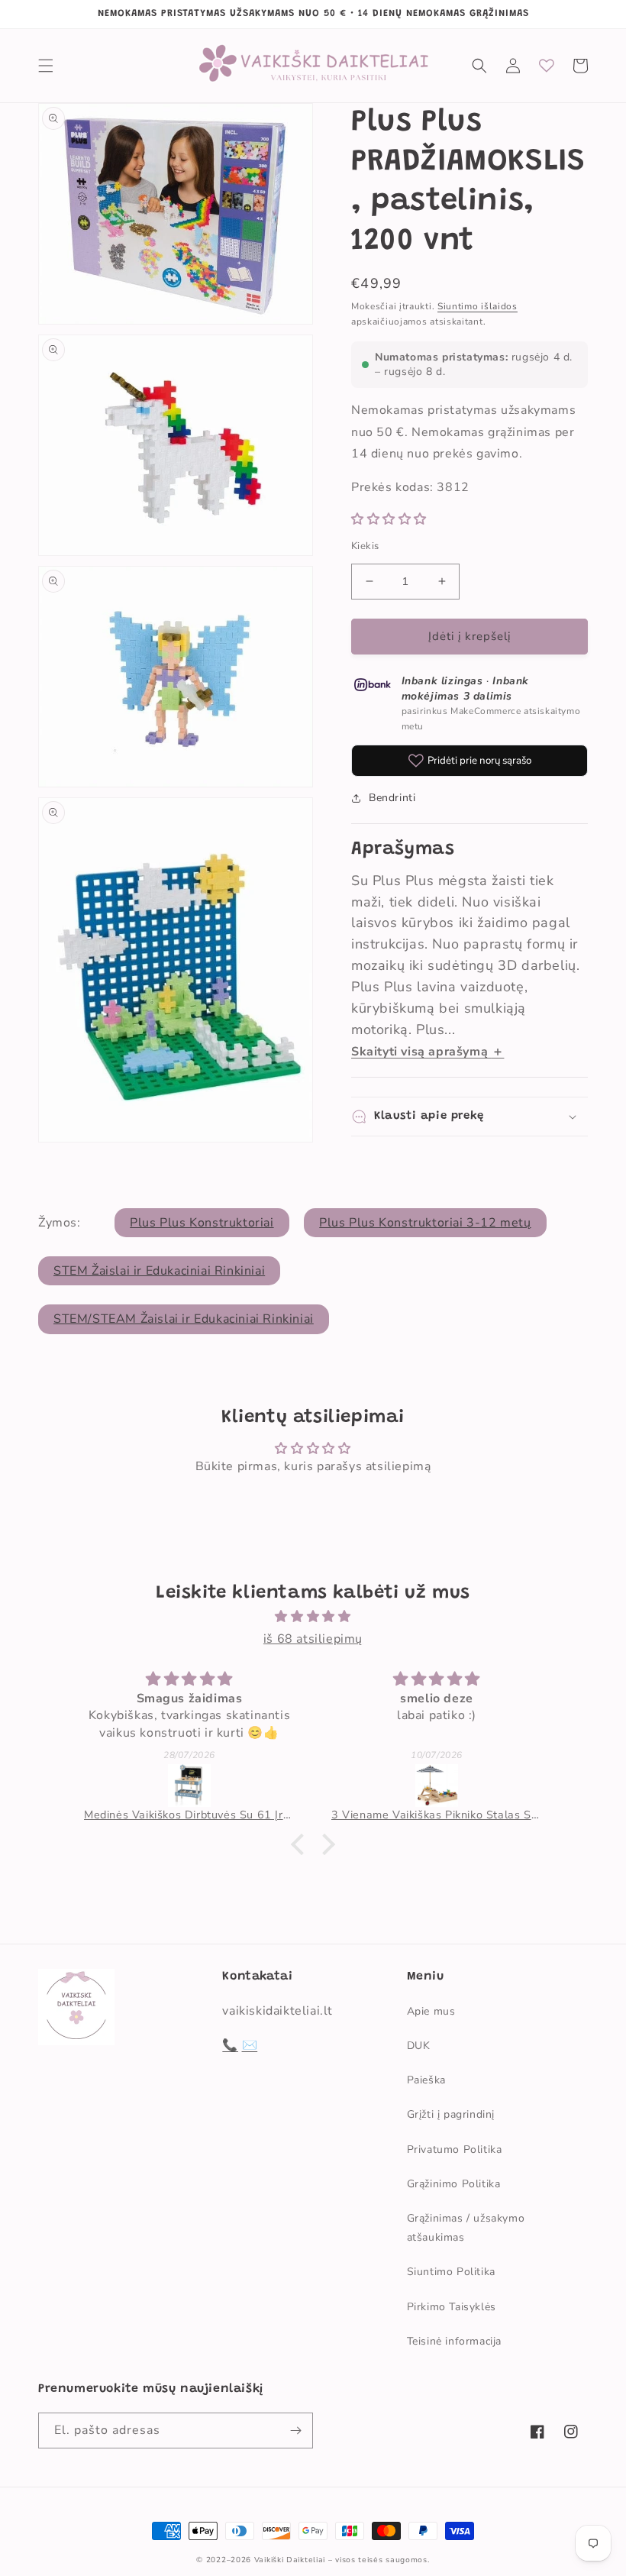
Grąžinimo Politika (454, 2184)
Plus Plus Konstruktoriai (202, 1223)
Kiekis (365, 546)
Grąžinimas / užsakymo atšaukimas (466, 2228)
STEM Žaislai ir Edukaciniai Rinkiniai (159, 1271)
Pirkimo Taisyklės (452, 2307)
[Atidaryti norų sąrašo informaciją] (547, 66)
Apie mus (431, 2011)
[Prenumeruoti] (295, 2431)
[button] (46, 66)
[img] (313, 1617)
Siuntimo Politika (451, 2272)
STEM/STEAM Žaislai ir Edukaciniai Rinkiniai (184, 1319)
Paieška (426, 2080)
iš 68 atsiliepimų (313, 1639)
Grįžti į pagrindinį (451, 2114)
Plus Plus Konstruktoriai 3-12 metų (425, 1223)
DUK (419, 2046)
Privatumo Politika (455, 2149)
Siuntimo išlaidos (478, 306)
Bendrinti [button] (392, 798)
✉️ (250, 2045)
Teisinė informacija (454, 2341)
